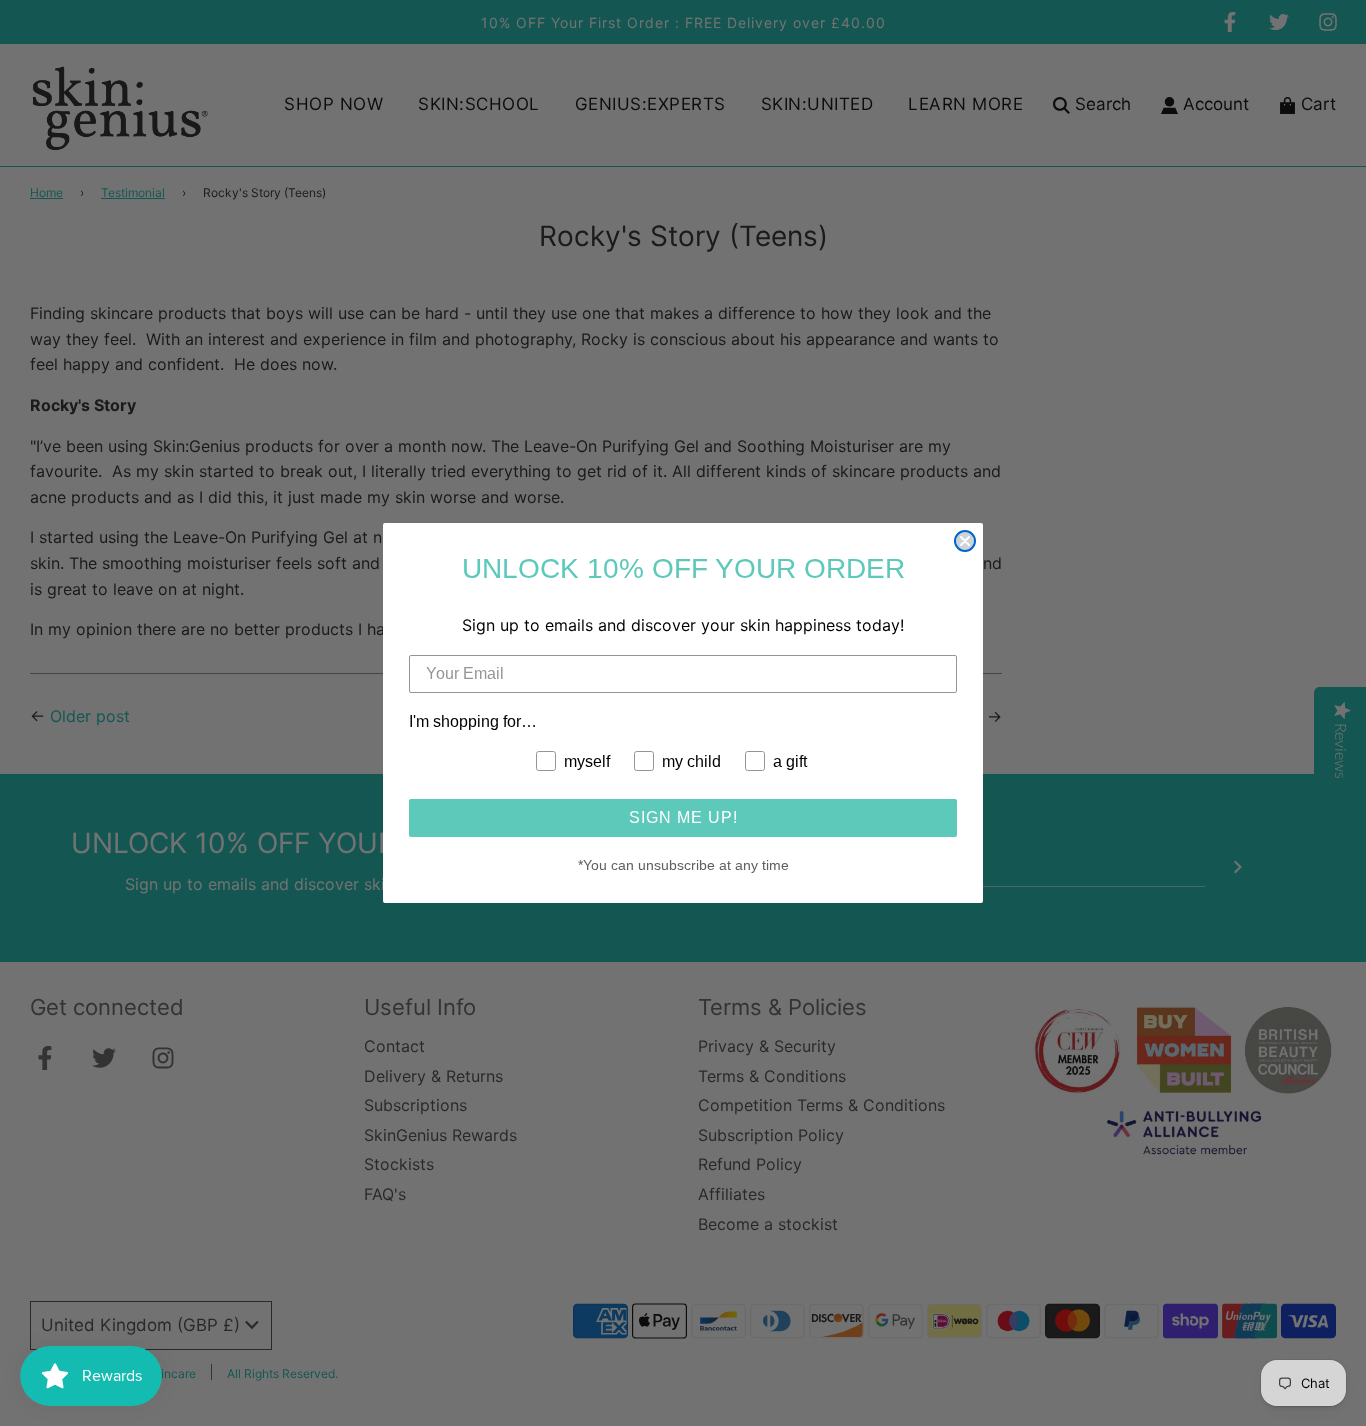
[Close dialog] (965, 541)
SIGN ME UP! (683, 817)
